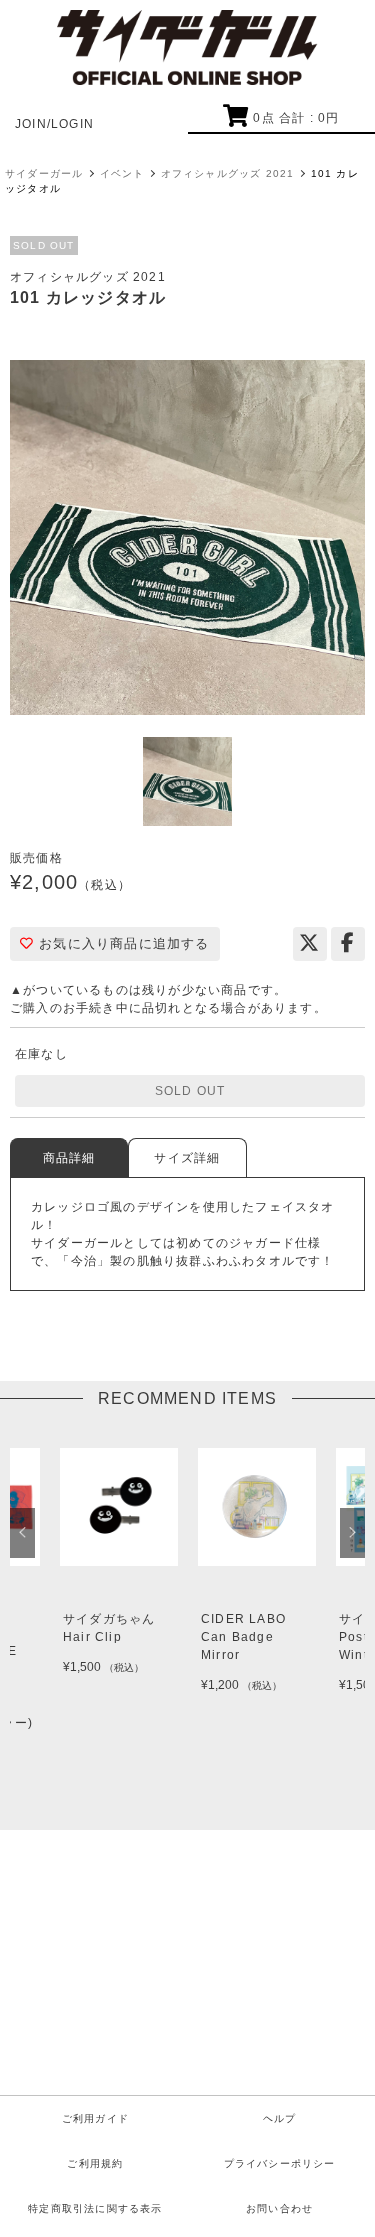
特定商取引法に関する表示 (95, 2208)
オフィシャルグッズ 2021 (228, 173)
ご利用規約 (95, 2163)
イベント (122, 173)
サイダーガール (44, 173)
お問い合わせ (279, 2208)
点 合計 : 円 (296, 118)
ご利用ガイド (95, 2118)
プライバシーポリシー (280, 2163)
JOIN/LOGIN (54, 124)
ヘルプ (280, 2118)
